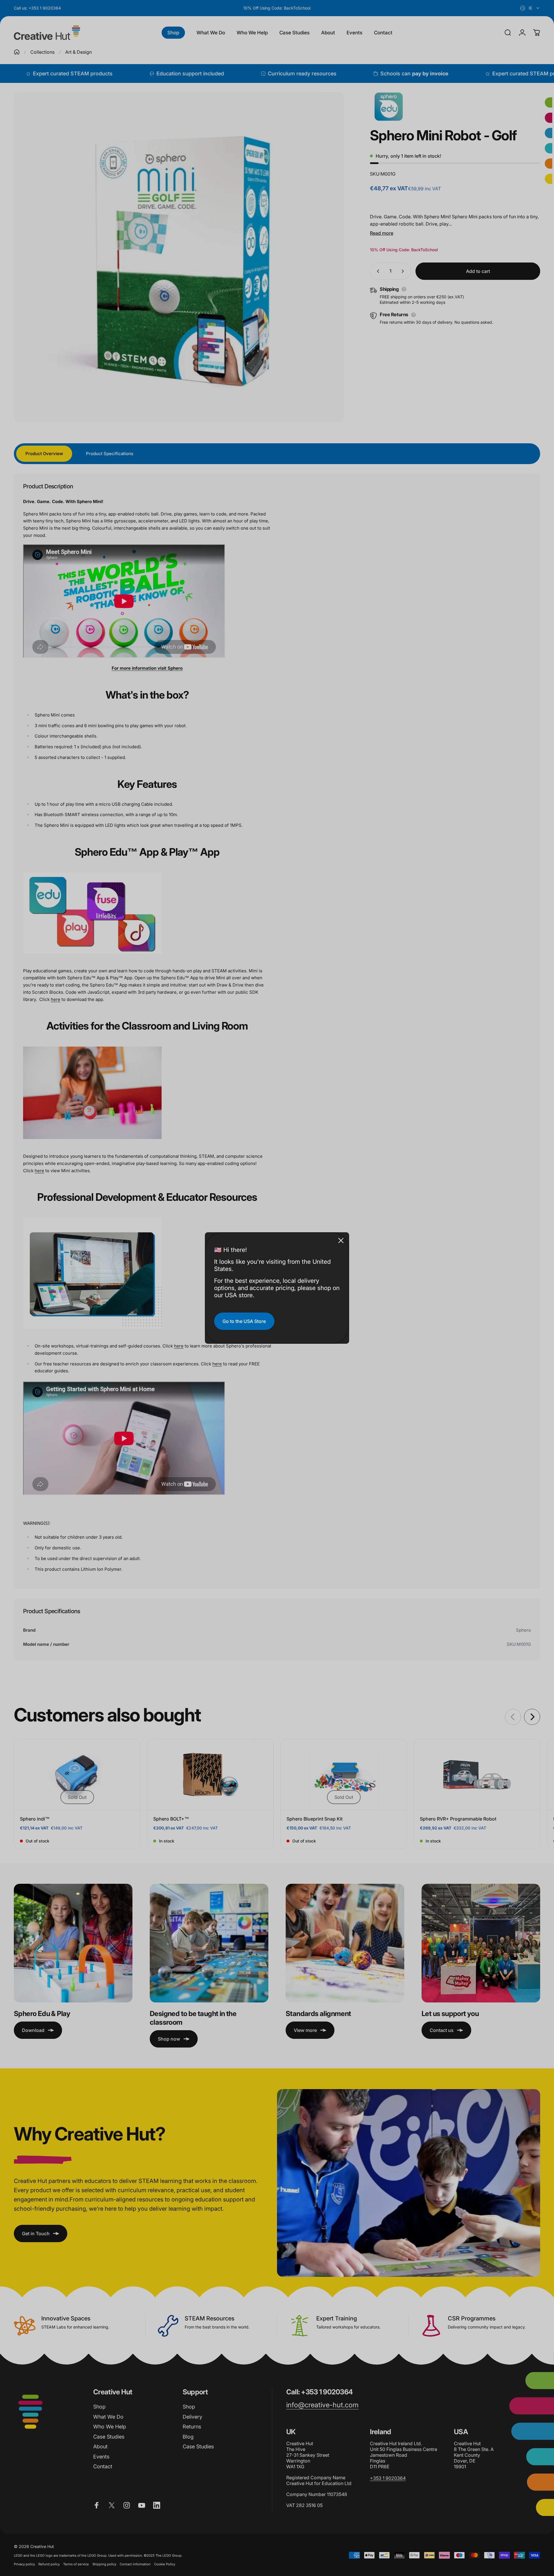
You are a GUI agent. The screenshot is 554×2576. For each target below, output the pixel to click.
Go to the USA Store (244, 1321)
